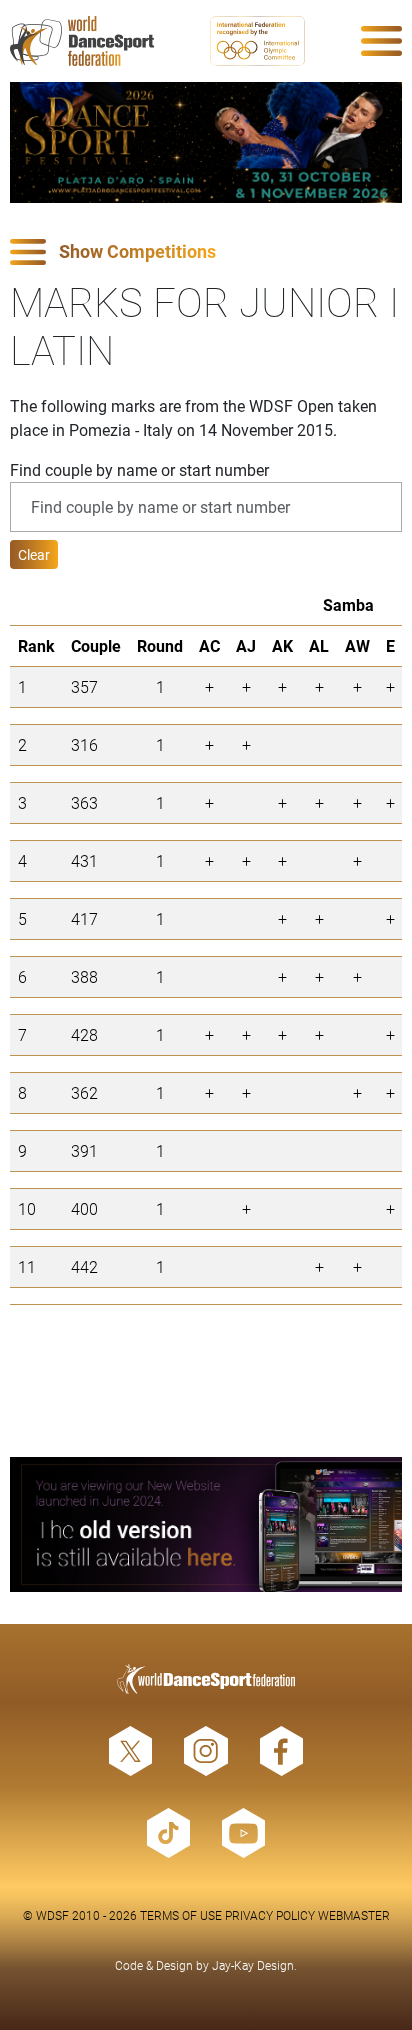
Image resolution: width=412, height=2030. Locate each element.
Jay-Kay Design (253, 1965)
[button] (206, 252)
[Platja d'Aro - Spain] (206, 142)
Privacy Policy (270, 1915)
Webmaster (354, 1915)
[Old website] (206, 1524)
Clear (34, 554)
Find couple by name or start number (139, 469)
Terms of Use (181, 1915)
